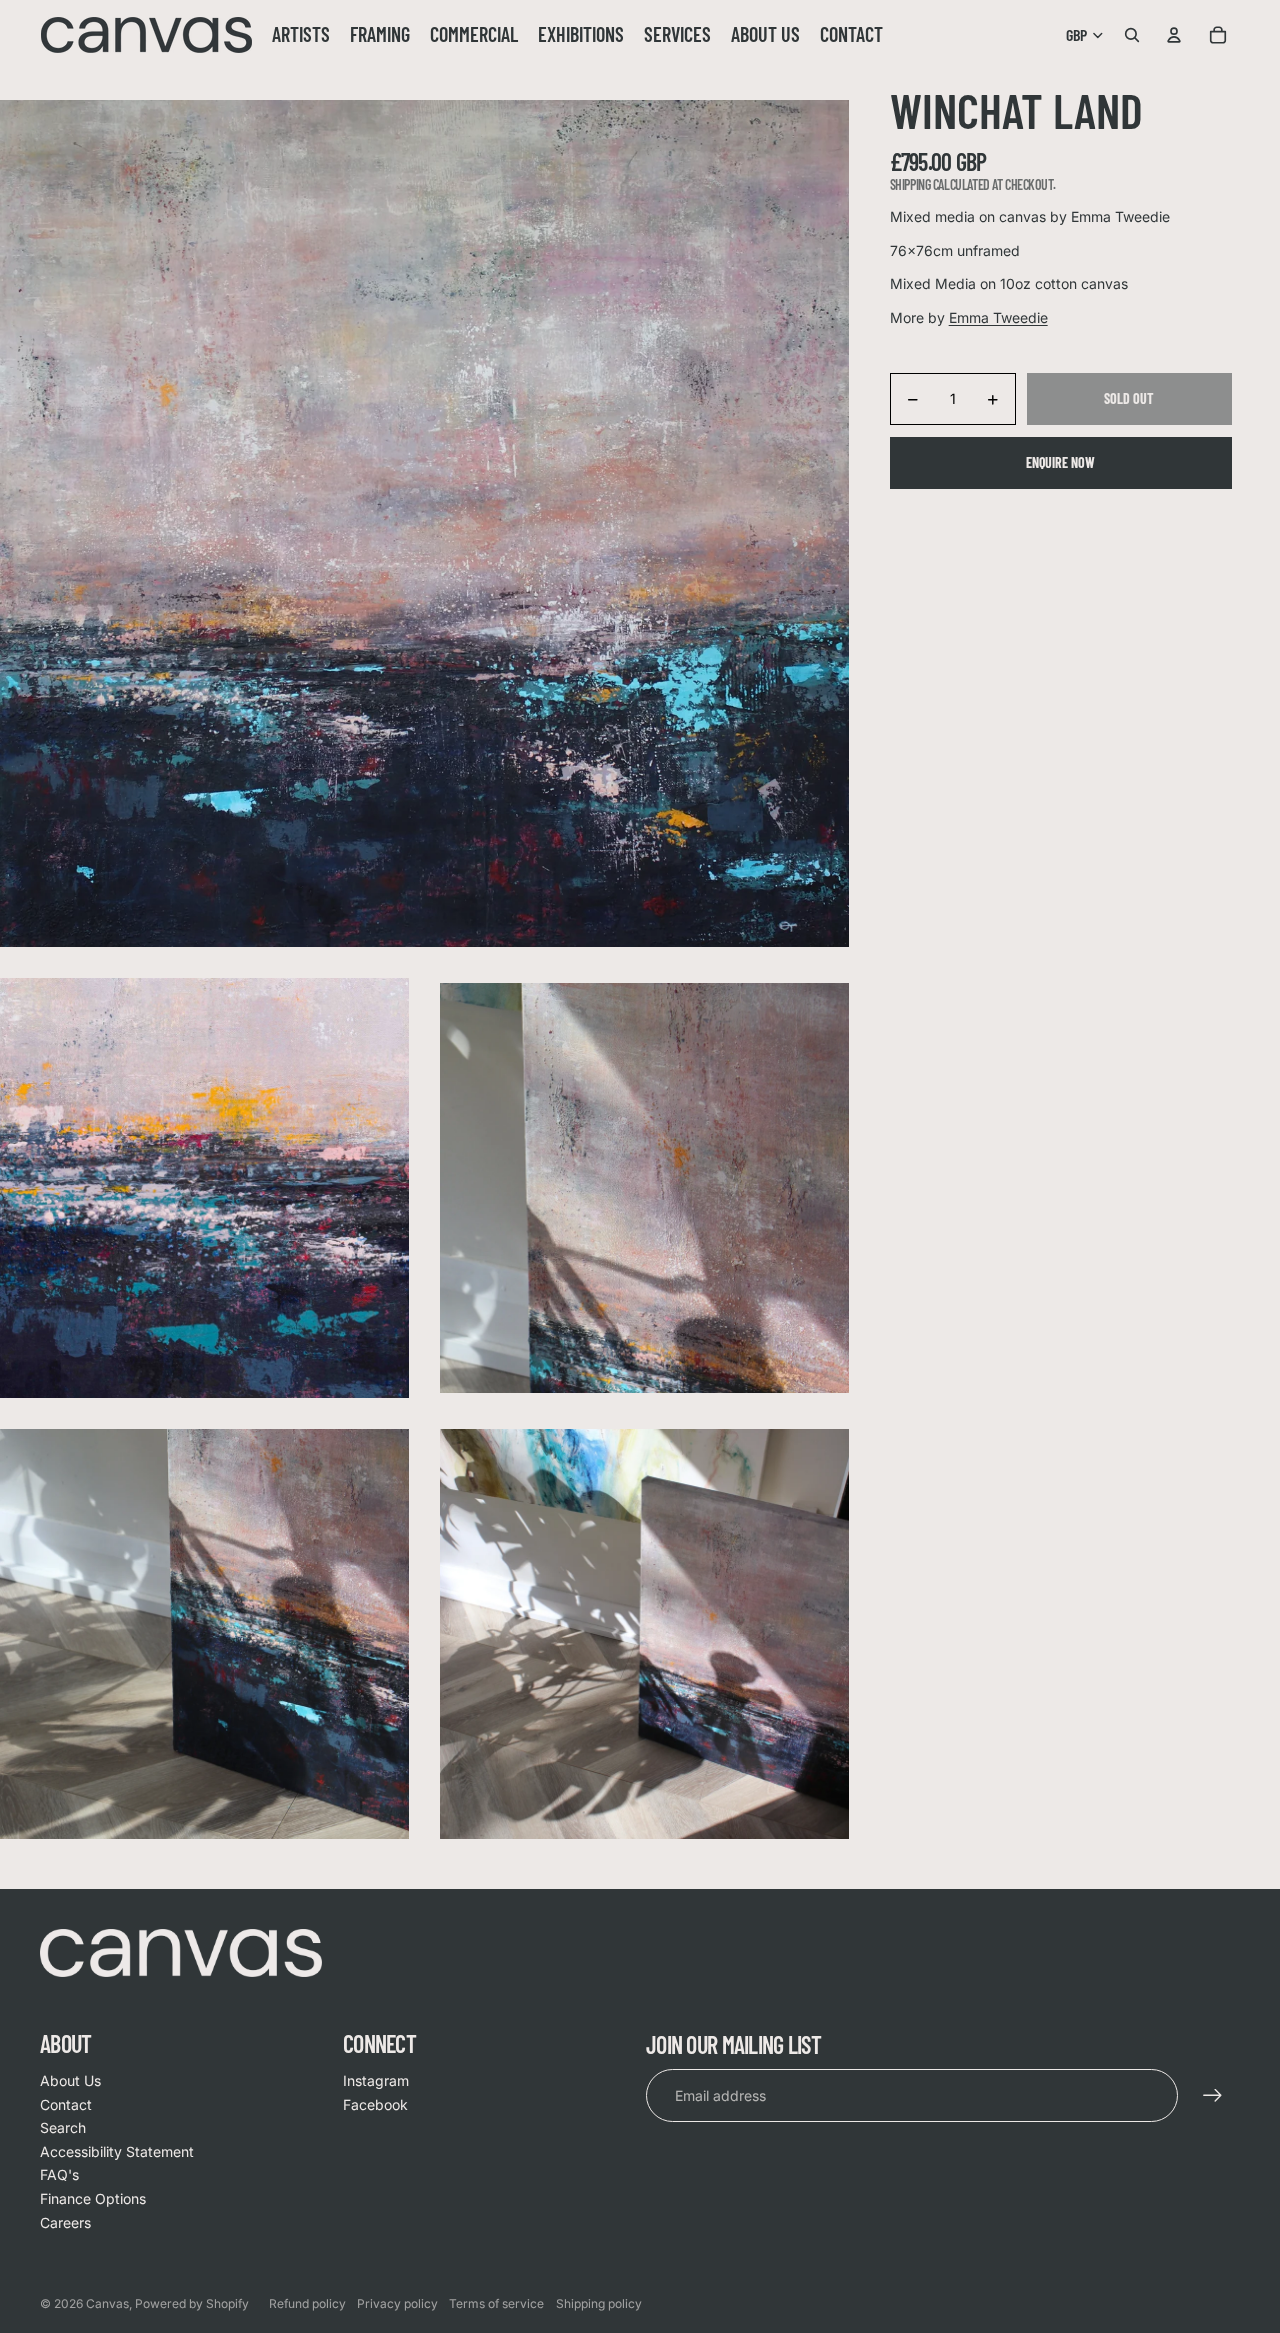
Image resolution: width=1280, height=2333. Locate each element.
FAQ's (59, 2174)
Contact (66, 2104)
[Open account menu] (1174, 35)
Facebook (375, 2104)
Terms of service (496, 2303)
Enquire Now (1060, 462)
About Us (70, 2080)
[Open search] (1132, 35)
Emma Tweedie (998, 317)
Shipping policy (599, 2303)
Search (63, 2127)
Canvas (107, 2303)
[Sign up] (1213, 2096)
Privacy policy (397, 2303)
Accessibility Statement (117, 2151)
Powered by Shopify (192, 2303)
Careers (65, 2222)
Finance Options (93, 2198)
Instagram (376, 2080)
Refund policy (307, 2303)
